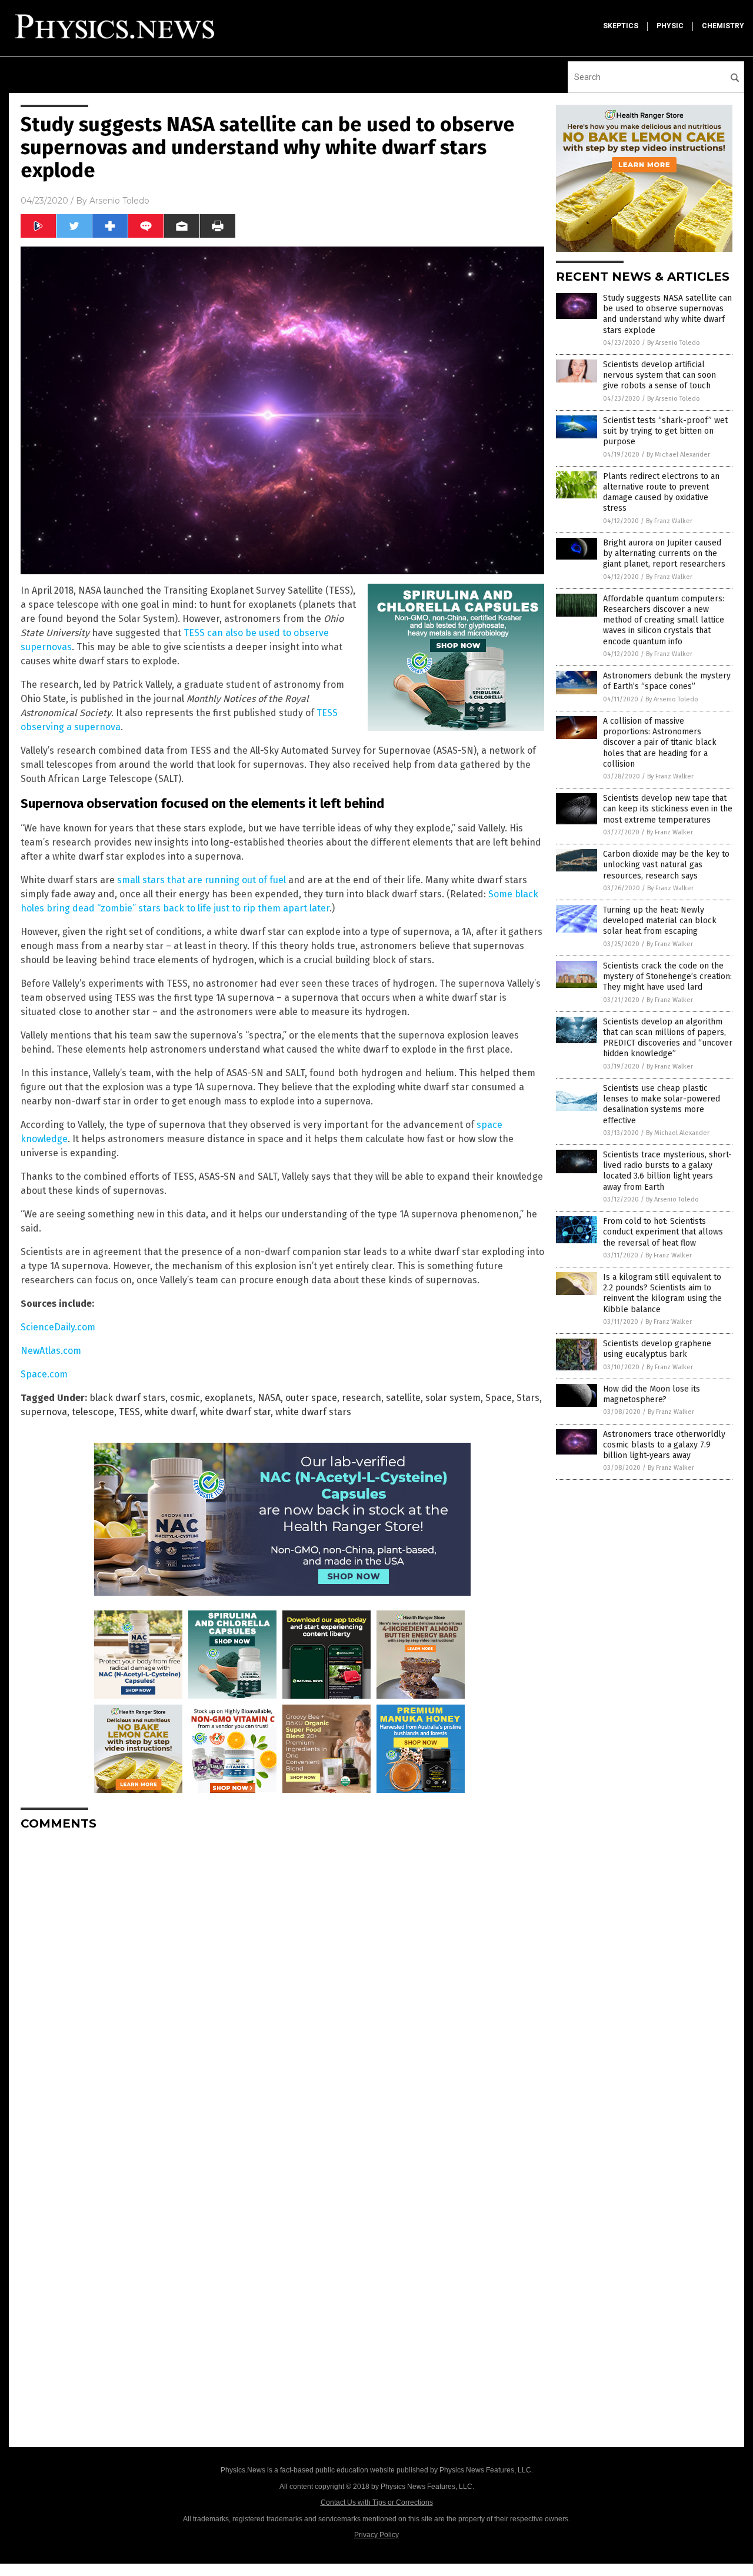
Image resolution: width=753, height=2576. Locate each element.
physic (670, 26)
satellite (403, 1398)
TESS (129, 1412)
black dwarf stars (127, 1398)
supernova (44, 1412)
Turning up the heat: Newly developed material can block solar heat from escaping (660, 921)
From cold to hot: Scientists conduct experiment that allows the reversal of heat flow (663, 1232)
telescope (93, 1412)
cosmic (185, 1398)
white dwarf (170, 1412)
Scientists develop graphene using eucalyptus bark (657, 1349)
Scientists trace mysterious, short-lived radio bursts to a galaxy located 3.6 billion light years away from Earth (667, 1171)
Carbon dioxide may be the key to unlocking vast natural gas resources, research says (666, 865)
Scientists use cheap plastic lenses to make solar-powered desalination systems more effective (662, 1104)
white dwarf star (235, 1412)
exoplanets (229, 1398)
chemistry (723, 26)
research (361, 1398)
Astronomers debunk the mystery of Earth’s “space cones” (667, 681)
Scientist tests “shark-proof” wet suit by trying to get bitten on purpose (665, 431)
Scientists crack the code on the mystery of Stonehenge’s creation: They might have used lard (667, 976)
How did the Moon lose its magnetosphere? (652, 1394)
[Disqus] (282, 1987)
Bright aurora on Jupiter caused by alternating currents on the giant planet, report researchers (664, 553)
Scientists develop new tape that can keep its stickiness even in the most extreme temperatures (668, 809)
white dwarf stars (313, 1412)
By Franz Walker (669, 521)
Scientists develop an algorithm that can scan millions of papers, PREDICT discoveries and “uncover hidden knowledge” (668, 1038)
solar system (453, 1398)
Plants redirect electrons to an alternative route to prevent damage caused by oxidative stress (661, 492)
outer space (311, 1398)
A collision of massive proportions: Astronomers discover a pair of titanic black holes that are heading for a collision (660, 743)
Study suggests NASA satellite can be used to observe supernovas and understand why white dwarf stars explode (667, 314)
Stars (528, 1398)
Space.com (44, 1374)
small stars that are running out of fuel (201, 880)
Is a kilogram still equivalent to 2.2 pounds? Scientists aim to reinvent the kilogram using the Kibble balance (662, 1293)
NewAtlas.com (51, 1351)
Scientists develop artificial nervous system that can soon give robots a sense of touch (659, 375)
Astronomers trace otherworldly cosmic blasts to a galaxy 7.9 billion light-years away (664, 1445)
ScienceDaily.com (58, 1327)
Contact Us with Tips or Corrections (377, 2502)
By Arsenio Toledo (674, 343)
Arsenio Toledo (119, 201)
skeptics (621, 26)
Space (499, 1398)
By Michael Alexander (678, 455)
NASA (269, 1398)
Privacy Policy (376, 2535)
